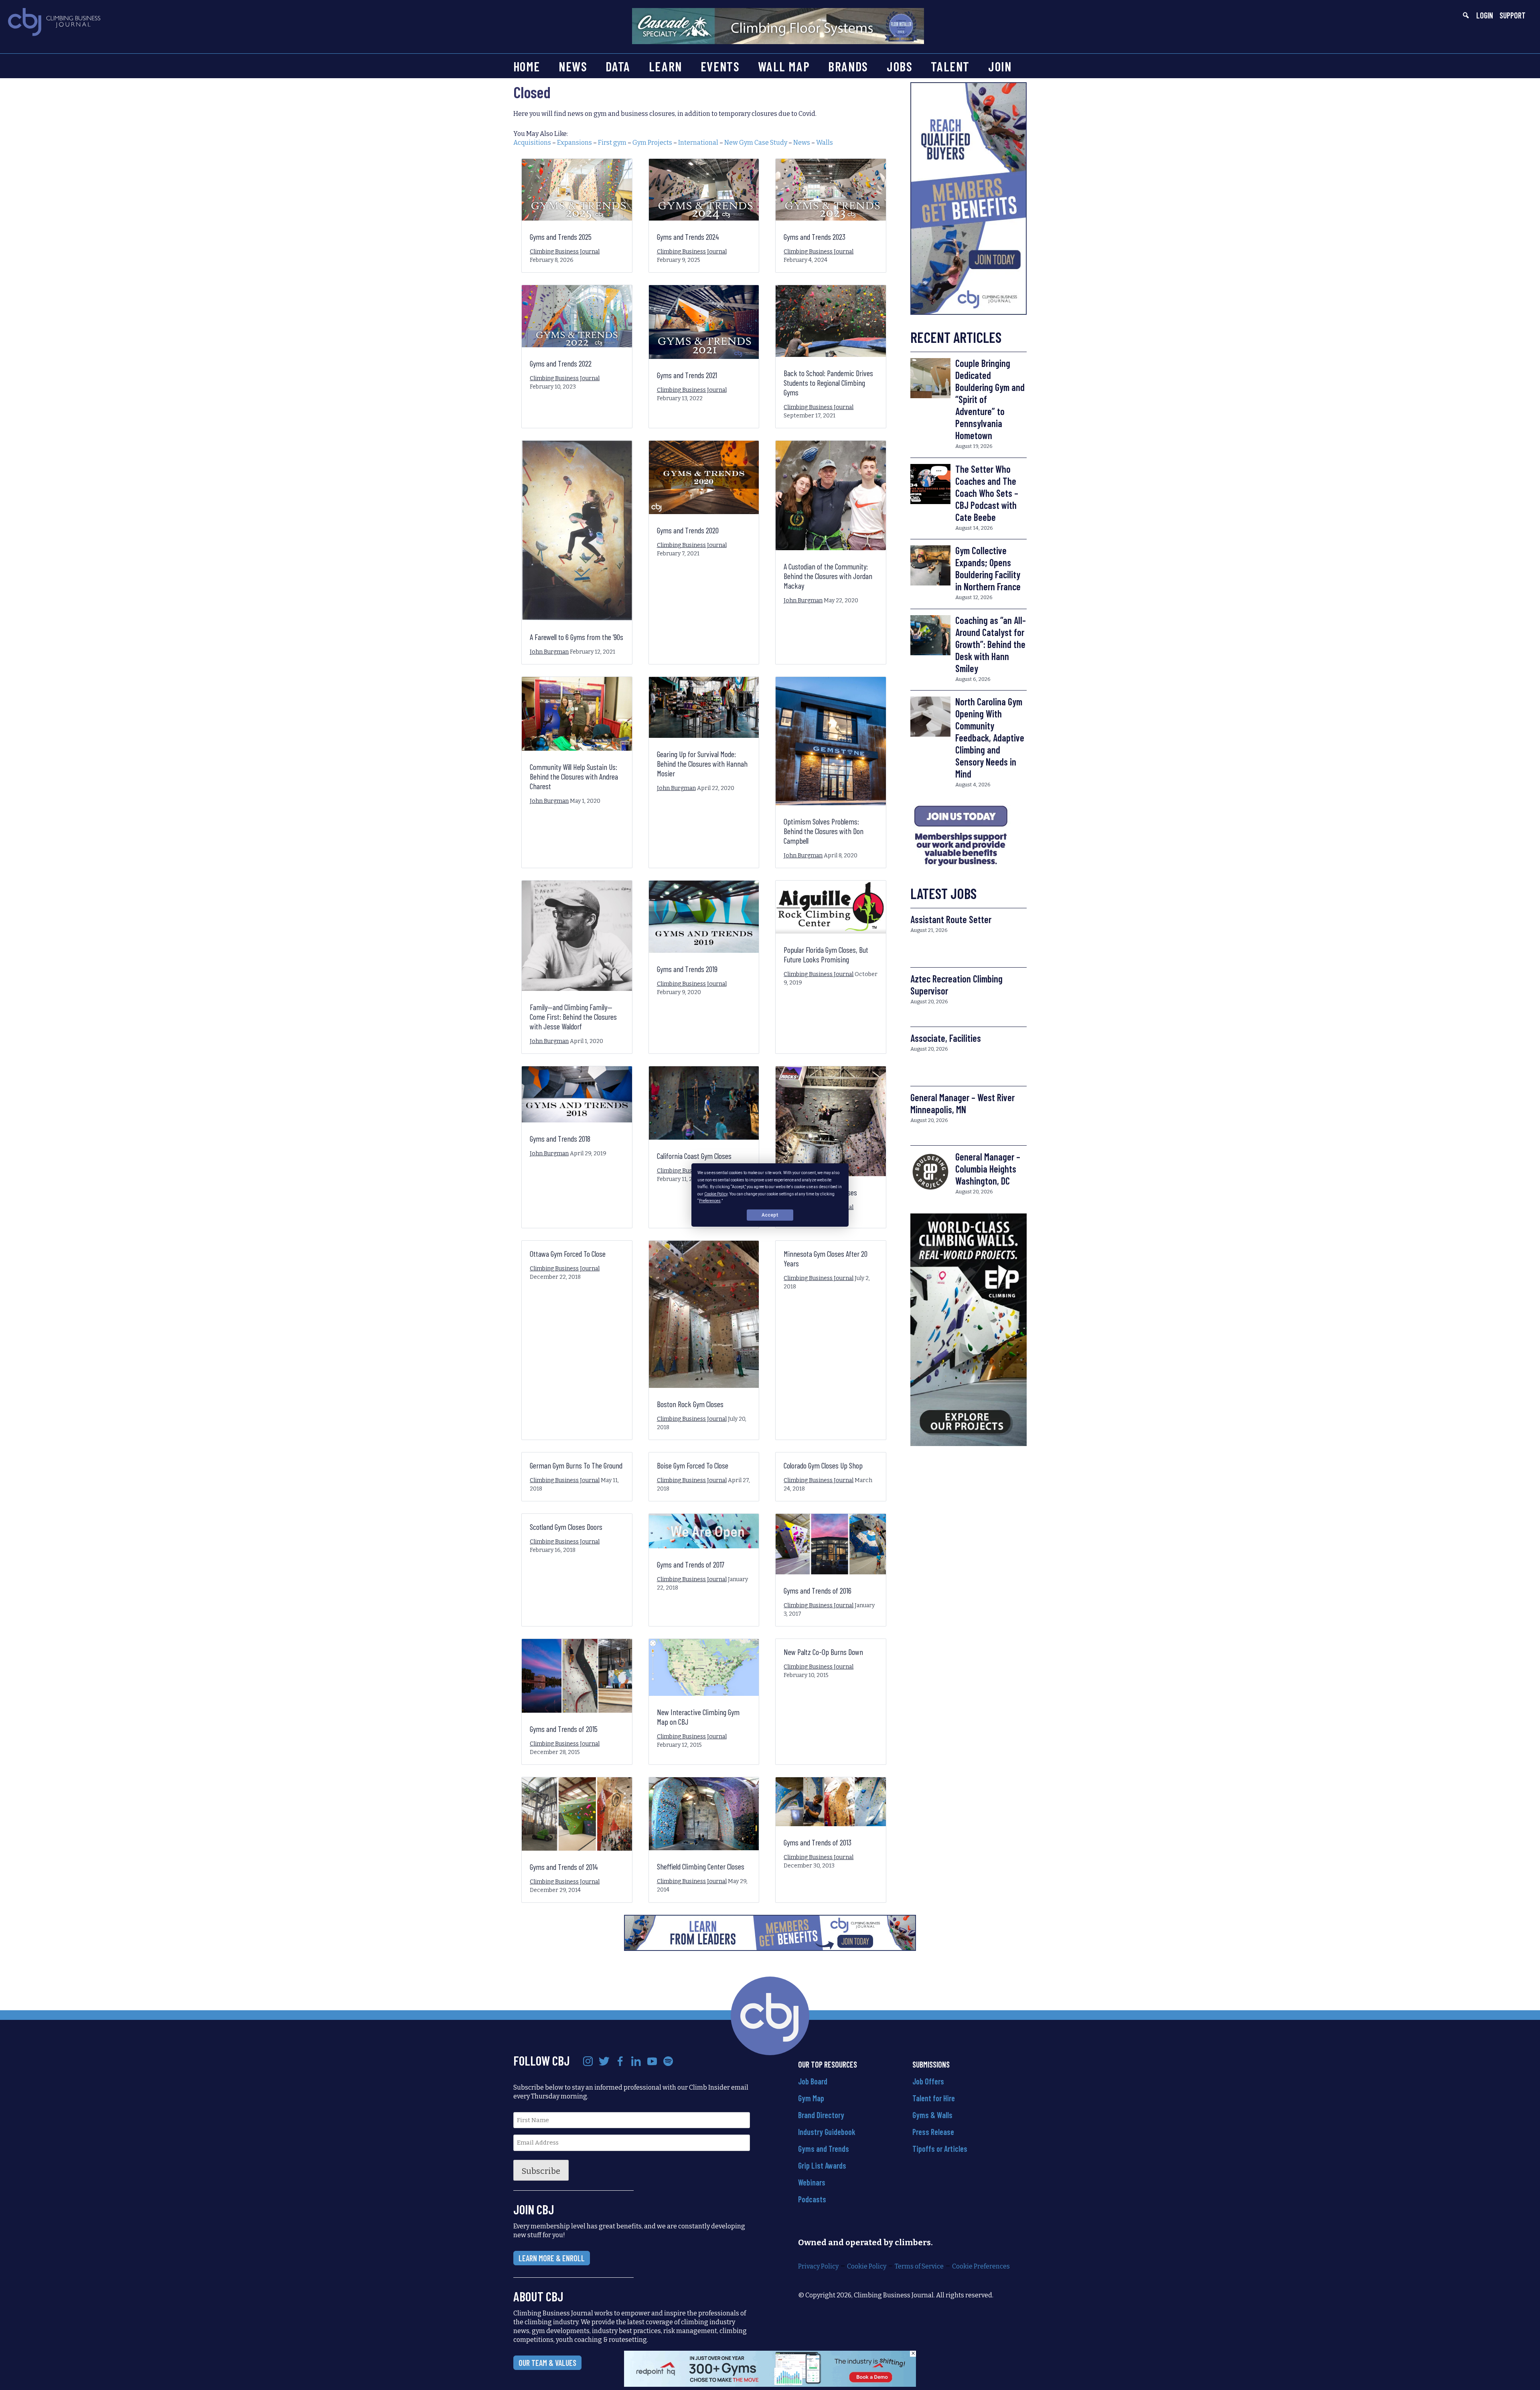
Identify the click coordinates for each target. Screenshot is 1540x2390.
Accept (770, 1215)
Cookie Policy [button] (716, 1194)
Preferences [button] (710, 1201)
